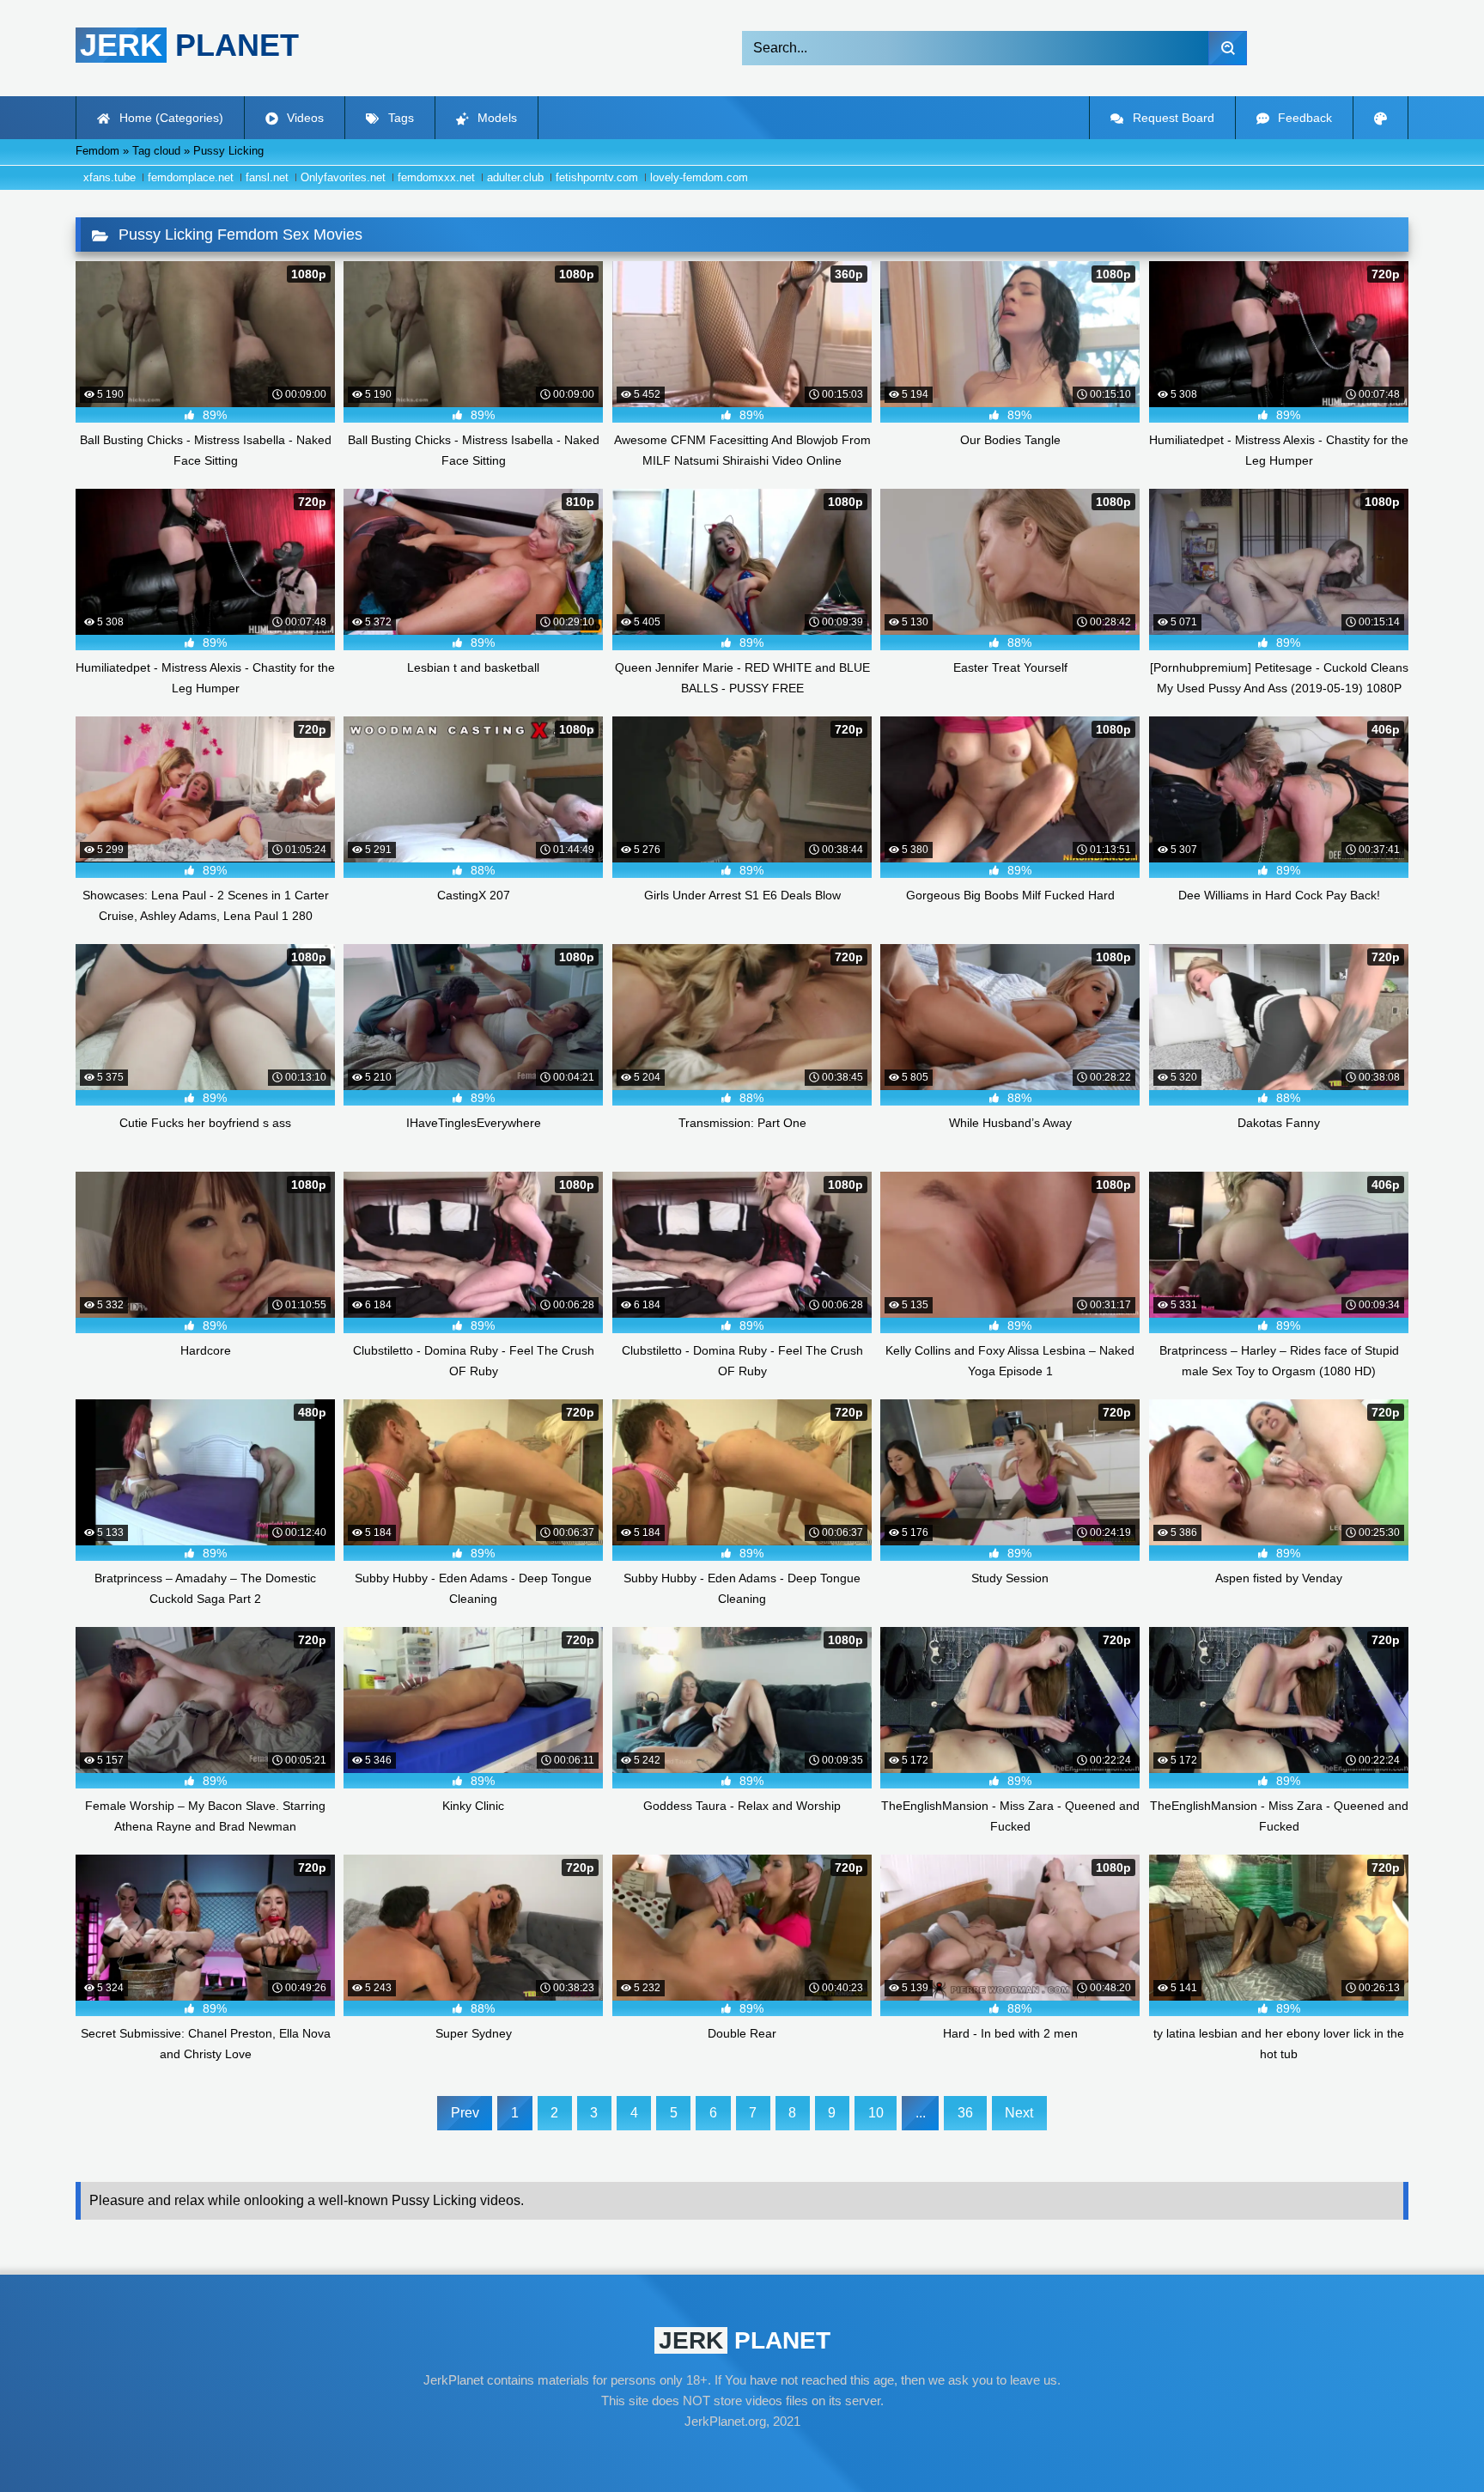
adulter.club (515, 177)
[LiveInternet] (742, 2454)
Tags (399, 118)
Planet (189, 45)
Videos (304, 118)
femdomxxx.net (436, 177)
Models (496, 118)
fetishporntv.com (597, 177)
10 (876, 2113)
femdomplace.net (191, 177)
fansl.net (267, 177)
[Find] (1228, 48)
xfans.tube (109, 177)
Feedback (1303, 118)
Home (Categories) (170, 118)
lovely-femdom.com (699, 177)
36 (965, 2113)
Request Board (1172, 118)
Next (1019, 2113)
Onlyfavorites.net (343, 177)
